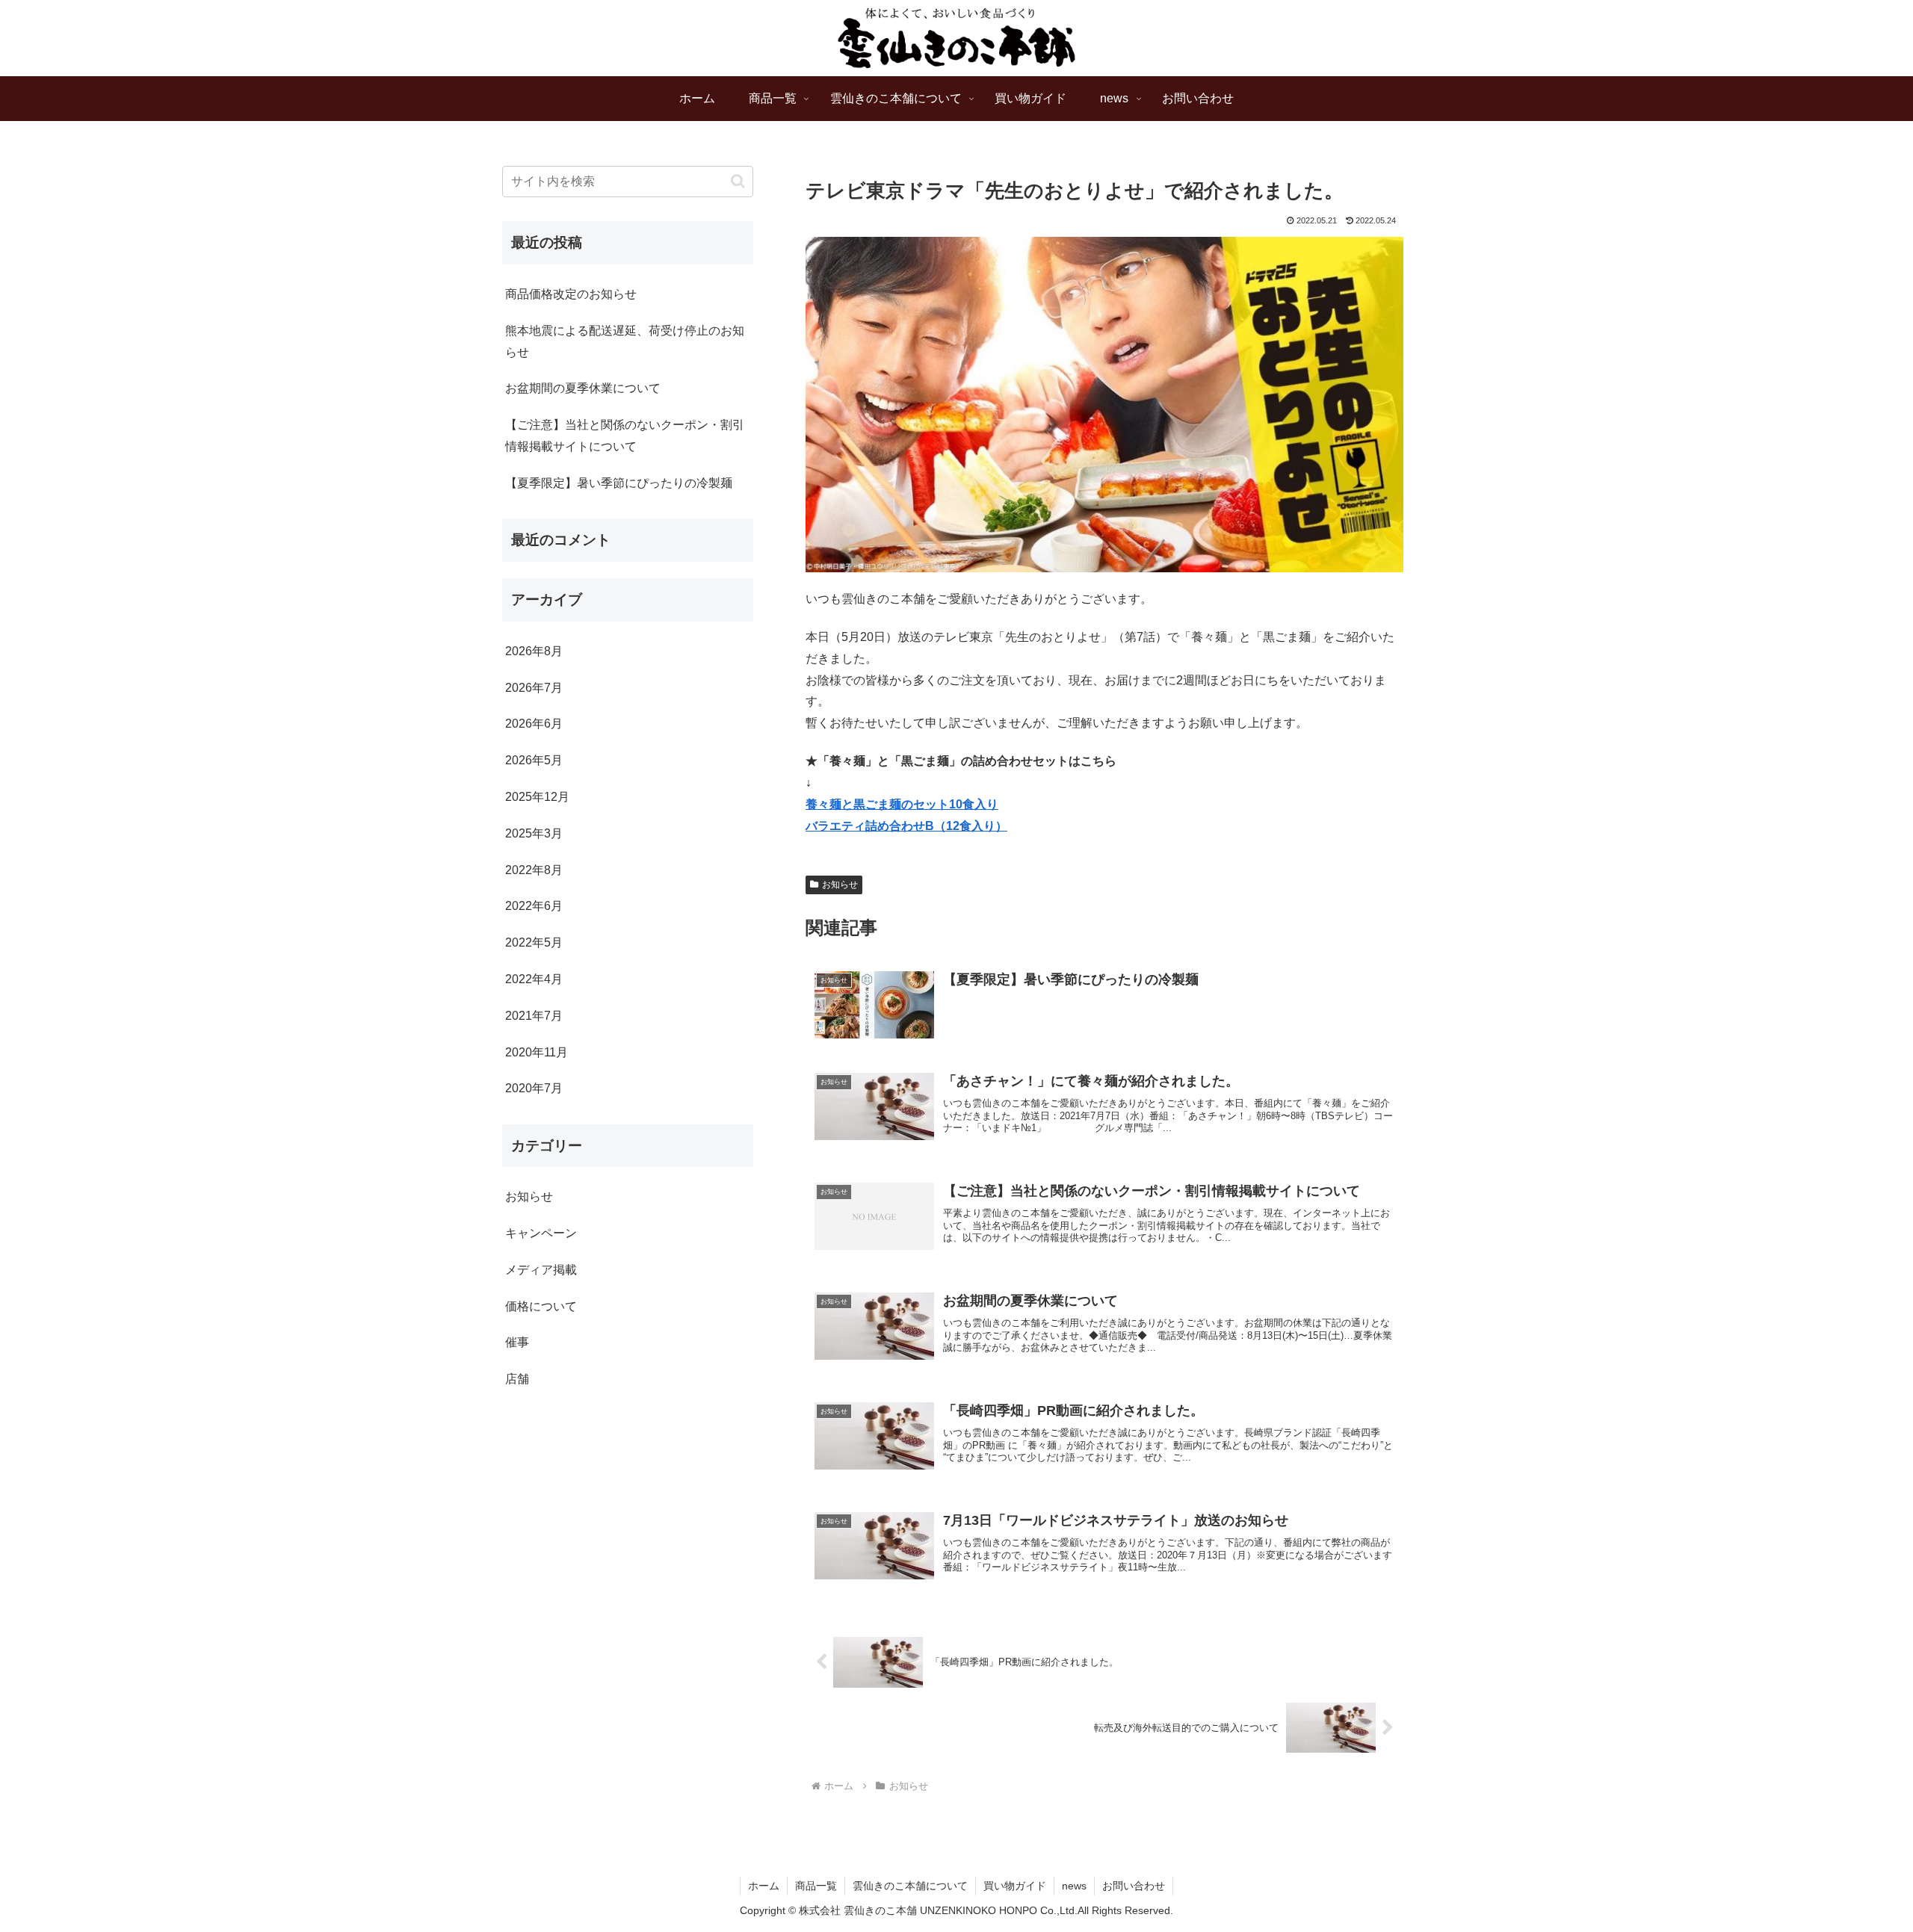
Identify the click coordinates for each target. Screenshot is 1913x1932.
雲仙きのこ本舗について (910, 1886)
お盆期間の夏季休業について (583, 388)
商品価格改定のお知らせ (571, 294)
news (1074, 1886)
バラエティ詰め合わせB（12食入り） (906, 826)
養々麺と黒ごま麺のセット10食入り (902, 804)
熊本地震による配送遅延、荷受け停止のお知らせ (625, 341)
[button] (738, 181)
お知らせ (840, 885)
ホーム (764, 1886)
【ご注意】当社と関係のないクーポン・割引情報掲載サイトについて (625, 436)
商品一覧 (816, 1886)
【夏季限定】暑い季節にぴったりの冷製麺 (619, 483)
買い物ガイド (1015, 1886)
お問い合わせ (1134, 1886)
